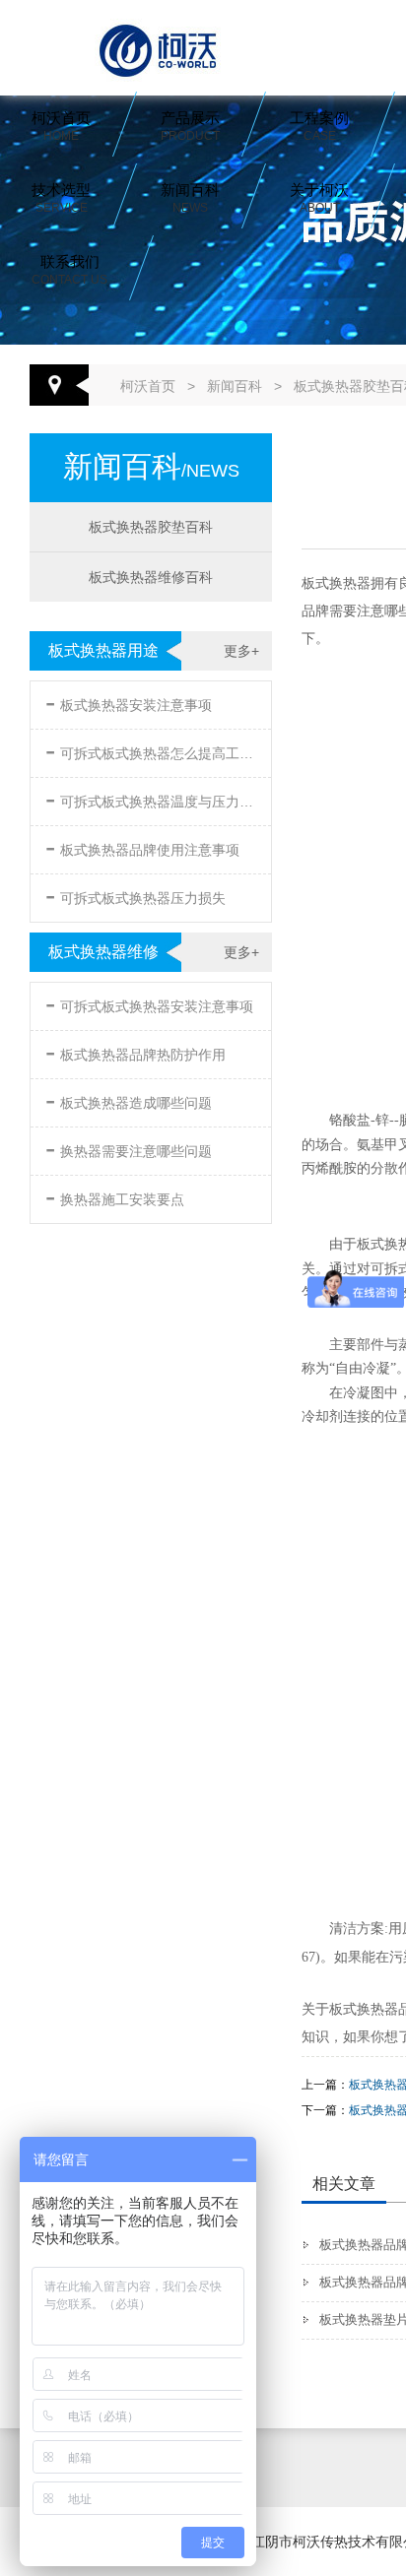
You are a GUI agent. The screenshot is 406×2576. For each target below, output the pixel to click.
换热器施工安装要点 (115, 1196)
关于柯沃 (319, 198)
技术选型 (61, 198)
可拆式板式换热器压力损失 (135, 895)
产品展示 (190, 126)
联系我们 (69, 270)
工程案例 (319, 126)
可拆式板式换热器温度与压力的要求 (153, 798)
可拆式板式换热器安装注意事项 (149, 1003)
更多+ (241, 651)
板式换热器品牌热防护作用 (135, 1051)
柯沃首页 (61, 126)
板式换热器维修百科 (151, 577)
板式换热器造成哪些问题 (129, 1099)
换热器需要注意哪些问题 (129, 1148)
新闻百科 (190, 198)
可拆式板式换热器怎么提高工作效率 (153, 750)
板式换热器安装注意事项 (129, 702)
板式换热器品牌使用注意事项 (142, 846)
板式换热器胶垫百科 (151, 527)
